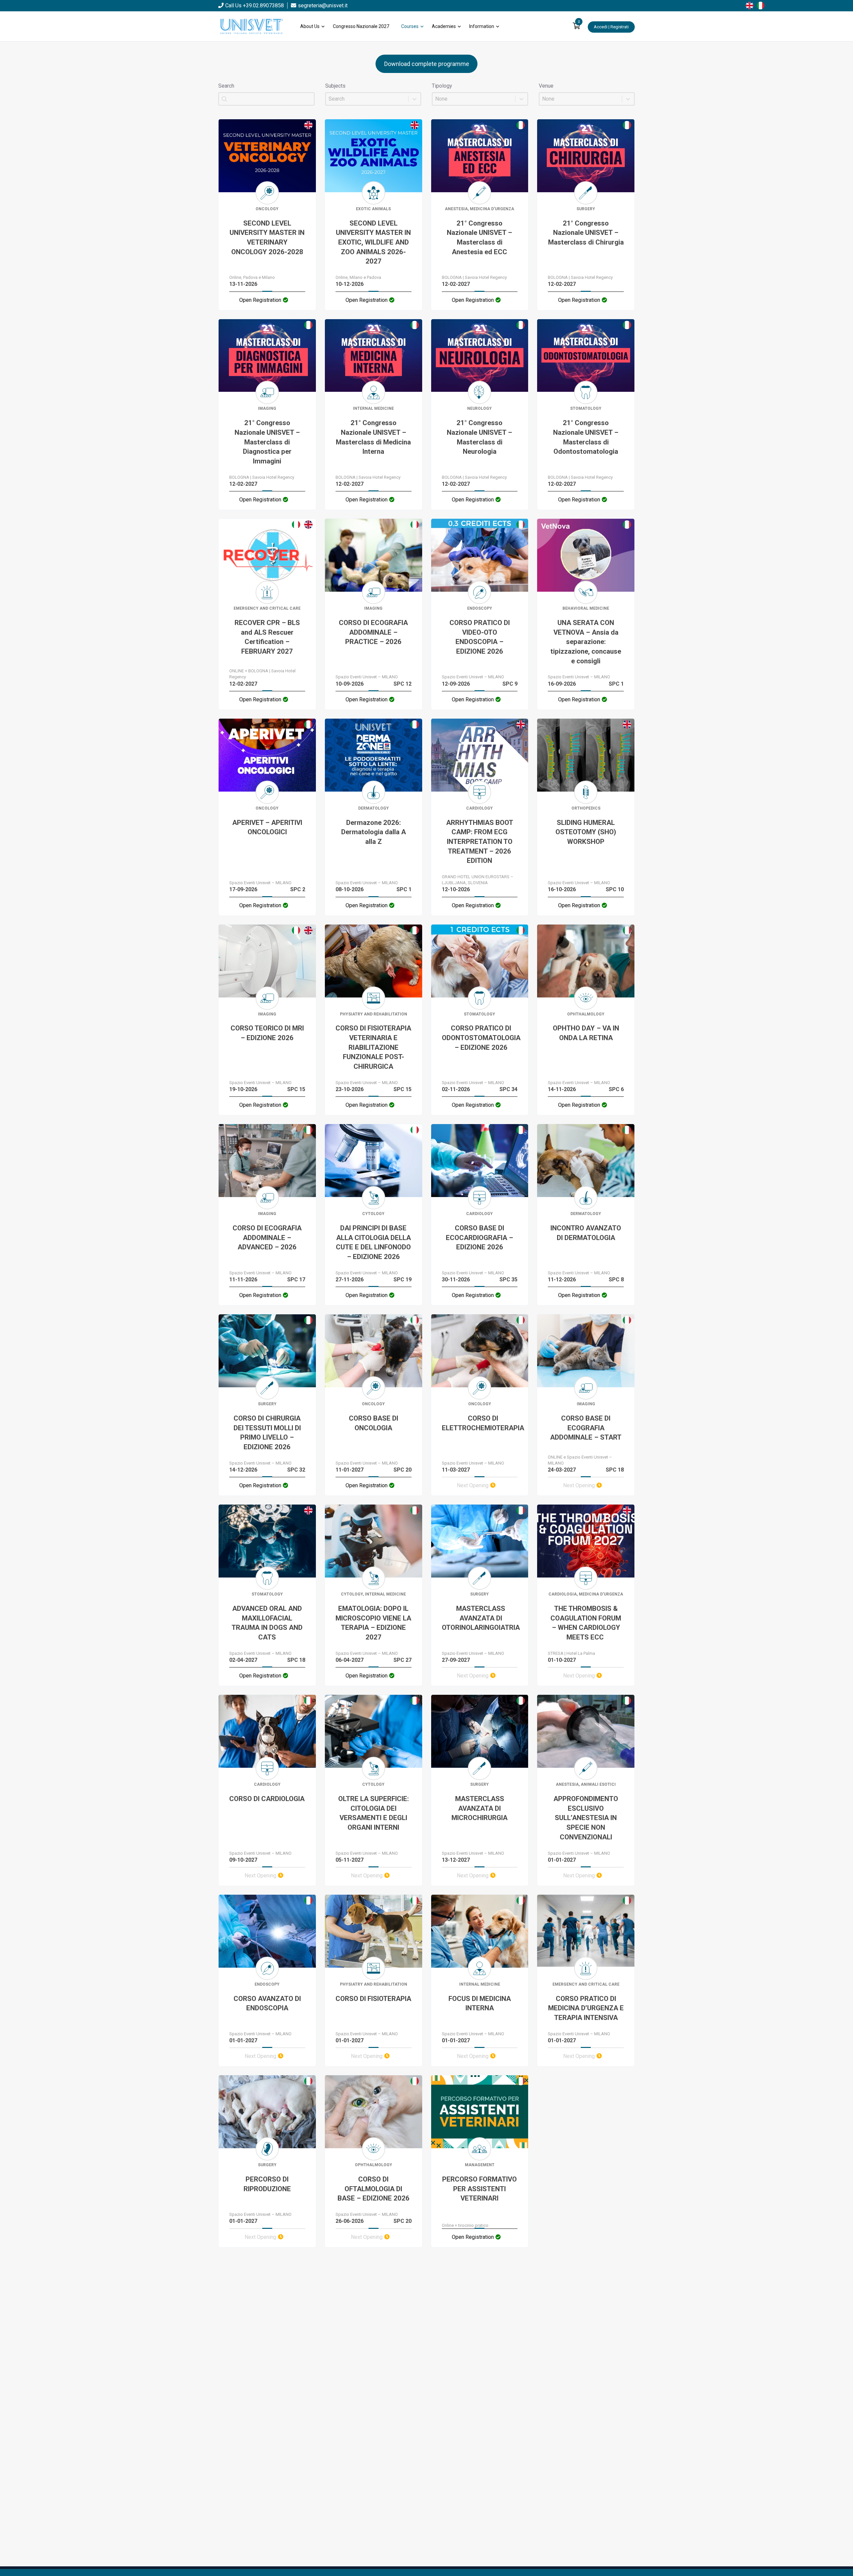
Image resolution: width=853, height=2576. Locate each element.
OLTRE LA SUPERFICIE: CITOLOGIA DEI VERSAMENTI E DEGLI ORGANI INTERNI (374, 1813)
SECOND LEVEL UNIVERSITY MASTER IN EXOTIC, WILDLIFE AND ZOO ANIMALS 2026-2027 (373, 242)
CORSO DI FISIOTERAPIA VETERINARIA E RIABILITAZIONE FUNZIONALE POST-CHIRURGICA (373, 1047)
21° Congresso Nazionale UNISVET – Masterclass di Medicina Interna (373, 437)
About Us (310, 26)
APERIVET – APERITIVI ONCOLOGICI (267, 827)
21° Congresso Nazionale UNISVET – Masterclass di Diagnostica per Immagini (267, 442)
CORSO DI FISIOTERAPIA (373, 1999)
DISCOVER (267, 158)
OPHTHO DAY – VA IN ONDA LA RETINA (586, 1033)
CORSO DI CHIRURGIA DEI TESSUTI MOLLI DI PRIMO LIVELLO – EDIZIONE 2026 (267, 1433)
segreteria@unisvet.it (323, 5)
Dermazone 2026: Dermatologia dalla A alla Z (374, 832)
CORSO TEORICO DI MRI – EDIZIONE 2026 (267, 1033)
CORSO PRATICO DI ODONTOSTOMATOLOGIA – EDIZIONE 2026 (481, 1038)
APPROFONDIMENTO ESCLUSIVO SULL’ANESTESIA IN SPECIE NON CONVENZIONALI (586, 1818)
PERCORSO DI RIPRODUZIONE (267, 2184)
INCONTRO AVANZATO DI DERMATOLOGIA (586, 1233)
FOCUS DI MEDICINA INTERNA (480, 2003)
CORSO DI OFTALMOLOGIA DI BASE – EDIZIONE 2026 (374, 2189)
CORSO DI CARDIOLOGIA (267, 1799)
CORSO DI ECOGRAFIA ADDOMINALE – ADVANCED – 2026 (267, 1238)
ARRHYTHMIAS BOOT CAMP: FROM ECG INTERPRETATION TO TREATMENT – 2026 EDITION (480, 842)
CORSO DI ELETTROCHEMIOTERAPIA (483, 1423)
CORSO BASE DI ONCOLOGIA (374, 1423)
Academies (444, 26)
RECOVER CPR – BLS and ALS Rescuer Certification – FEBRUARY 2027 (267, 637)
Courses (410, 26)
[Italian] (762, 5)
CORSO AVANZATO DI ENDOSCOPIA (267, 2003)
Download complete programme (427, 64)
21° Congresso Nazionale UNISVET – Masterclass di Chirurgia (586, 233)
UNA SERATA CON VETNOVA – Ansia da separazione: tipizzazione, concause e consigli (586, 642)
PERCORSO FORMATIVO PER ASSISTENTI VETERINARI (479, 2189)
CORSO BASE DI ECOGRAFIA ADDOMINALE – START (586, 1428)
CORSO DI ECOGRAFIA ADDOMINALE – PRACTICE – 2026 (373, 632)
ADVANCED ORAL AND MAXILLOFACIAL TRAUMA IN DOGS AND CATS (267, 1623)
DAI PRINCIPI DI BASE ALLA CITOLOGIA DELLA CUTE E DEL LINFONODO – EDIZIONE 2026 (373, 1242)
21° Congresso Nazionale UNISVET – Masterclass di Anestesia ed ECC (479, 238)
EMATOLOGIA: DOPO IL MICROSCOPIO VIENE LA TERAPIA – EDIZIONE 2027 (373, 1623)
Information (482, 26)
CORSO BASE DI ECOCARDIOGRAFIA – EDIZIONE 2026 (479, 1238)
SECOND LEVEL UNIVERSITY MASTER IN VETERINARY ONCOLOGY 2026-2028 (267, 238)
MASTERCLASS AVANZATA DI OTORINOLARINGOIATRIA (481, 1618)
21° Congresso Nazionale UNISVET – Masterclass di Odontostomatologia (586, 437)
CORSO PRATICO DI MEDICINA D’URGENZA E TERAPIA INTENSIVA (586, 2008)
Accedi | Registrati (611, 27)
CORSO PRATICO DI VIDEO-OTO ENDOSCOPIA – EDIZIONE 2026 (480, 637)
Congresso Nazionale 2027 (361, 26)
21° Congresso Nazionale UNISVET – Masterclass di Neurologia (479, 437)
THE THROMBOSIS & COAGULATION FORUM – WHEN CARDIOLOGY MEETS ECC (586, 1623)
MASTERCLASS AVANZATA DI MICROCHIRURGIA (479, 1808)
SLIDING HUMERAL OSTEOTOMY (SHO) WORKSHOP (586, 832)
